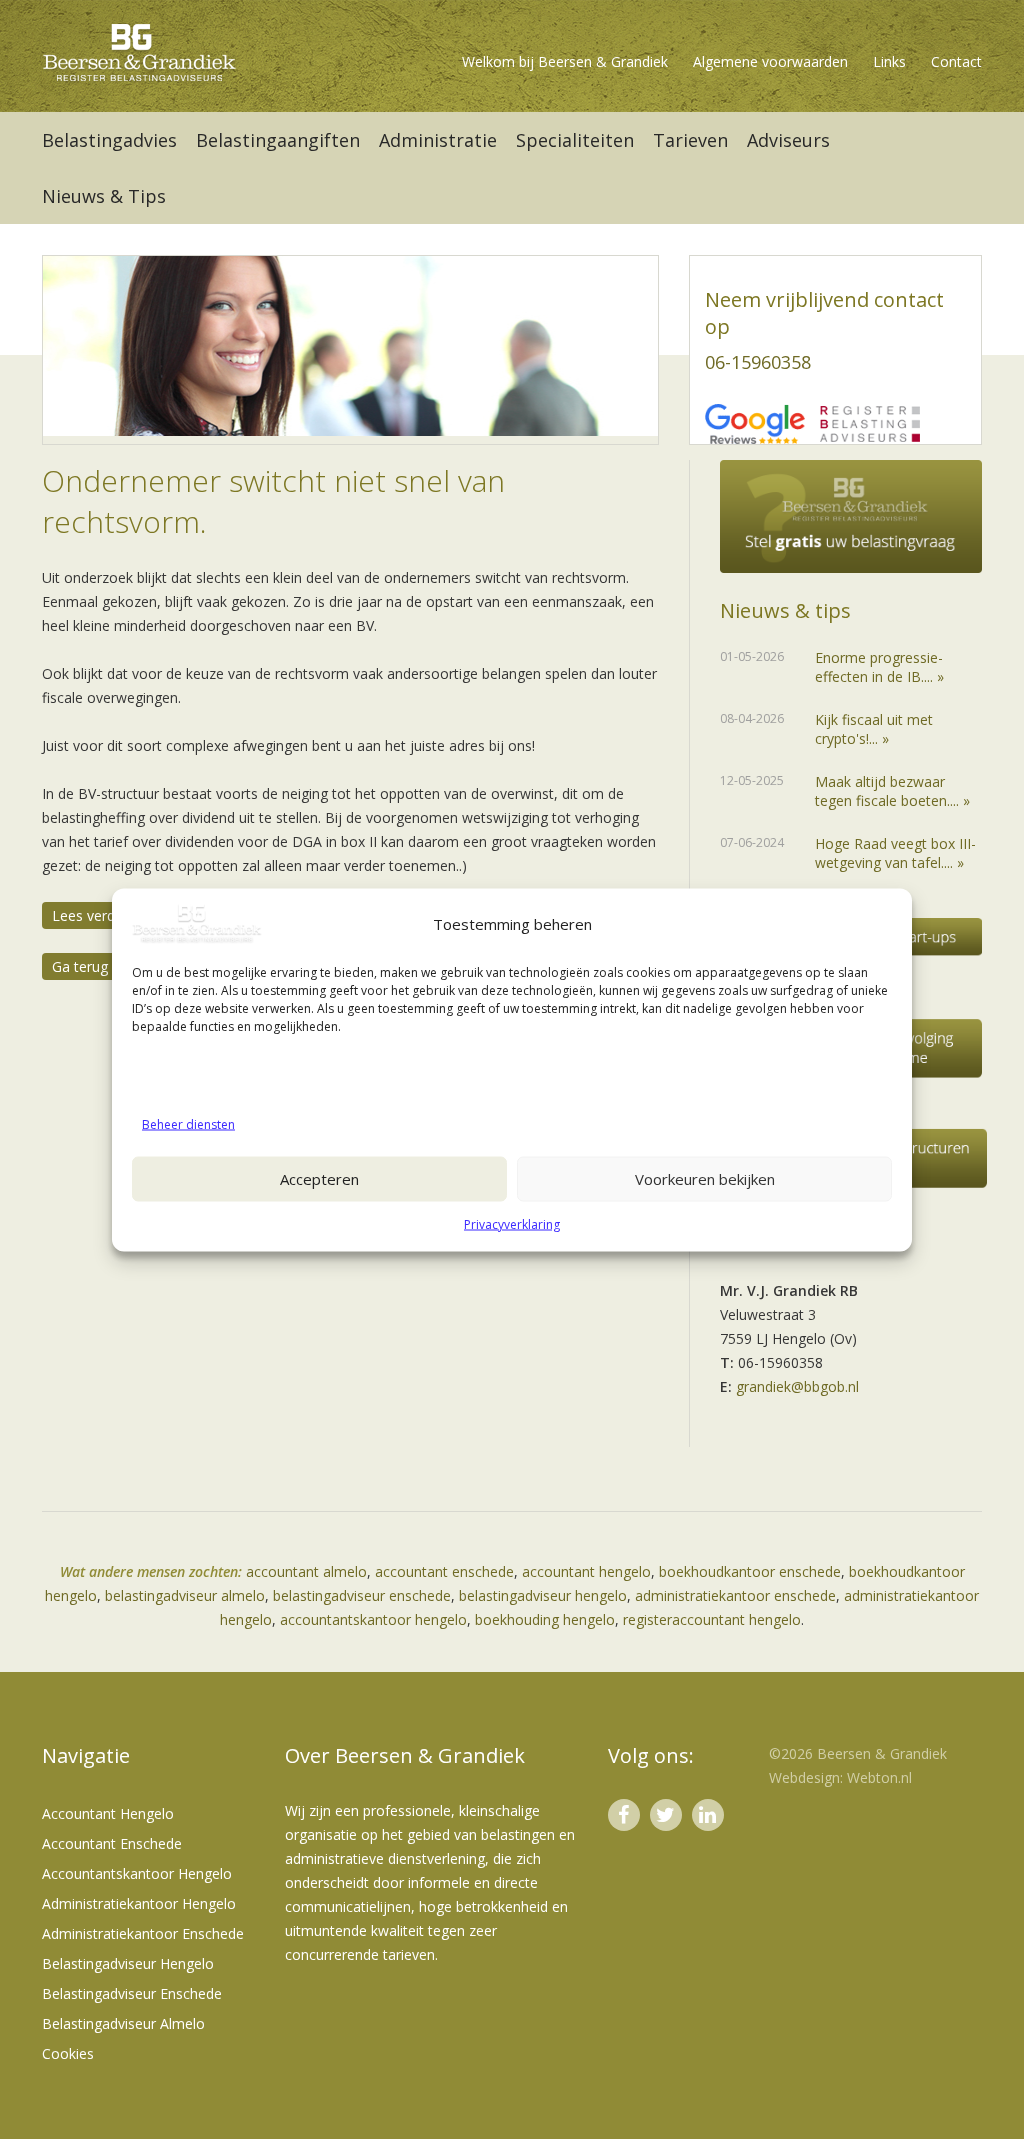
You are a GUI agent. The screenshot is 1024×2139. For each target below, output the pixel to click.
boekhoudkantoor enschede (750, 1571)
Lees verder (90, 915)
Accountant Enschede (112, 1843)
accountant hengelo (586, 1571)
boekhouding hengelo (545, 1619)
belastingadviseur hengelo (543, 1595)
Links (889, 61)
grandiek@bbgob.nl (797, 1386)
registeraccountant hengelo (712, 1619)
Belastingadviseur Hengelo (128, 1963)
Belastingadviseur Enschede (132, 1993)
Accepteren (319, 1179)
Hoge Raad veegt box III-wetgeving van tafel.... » (895, 853)
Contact (956, 61)
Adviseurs (788, 140)
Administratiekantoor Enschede (143, 1933)
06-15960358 (758, 362)
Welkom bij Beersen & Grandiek (565, 61)
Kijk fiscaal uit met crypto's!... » (874, 729)
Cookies (68, 2053)
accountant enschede (444, 1571)
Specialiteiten (575, 140)
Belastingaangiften (278, 140)
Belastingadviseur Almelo (123, 2023)
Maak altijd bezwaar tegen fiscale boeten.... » (892, 791)
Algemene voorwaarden (770, 61)
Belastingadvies (109, 140)
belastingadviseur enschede (362, 1595)
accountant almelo (306, 1571)
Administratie (438, 140)
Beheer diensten (188, 1123)
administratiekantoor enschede (735, 1595)
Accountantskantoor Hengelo (137, 1873)
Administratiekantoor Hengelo (139, 1903)
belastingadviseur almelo (185, 1595)
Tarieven (690, 140)
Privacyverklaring (512, 1223)
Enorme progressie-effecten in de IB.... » (879, 667)
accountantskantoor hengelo (373, 1619)
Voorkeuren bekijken (705, 1179)
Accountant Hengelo (108, 1813)
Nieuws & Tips (104, 196)
